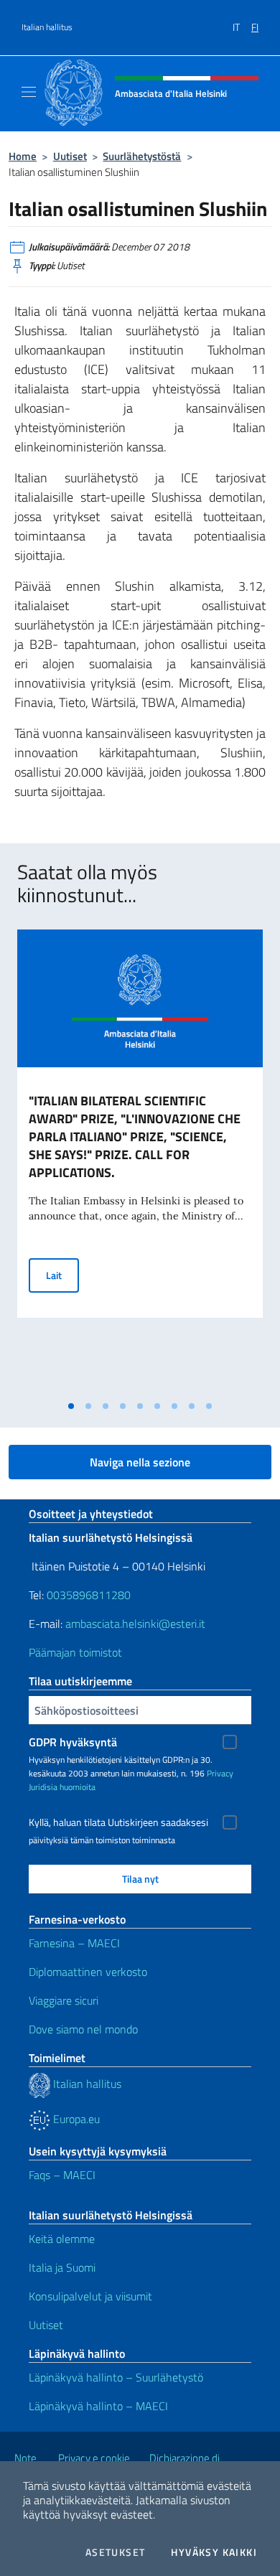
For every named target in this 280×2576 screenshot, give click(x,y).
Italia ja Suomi (62, 2267)
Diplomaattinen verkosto (88, 1972)
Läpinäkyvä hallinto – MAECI (98, 2406)
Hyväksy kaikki (214, 2552)
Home (23, 156)
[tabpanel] (140, 1161)
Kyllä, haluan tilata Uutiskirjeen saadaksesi (118, 1822)
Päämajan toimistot (75, 1652)
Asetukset (116, 2552)
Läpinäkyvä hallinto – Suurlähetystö (116, 2377)
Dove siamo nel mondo (83, 2029)
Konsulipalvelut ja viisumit (90, 2296)
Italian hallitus (47, 27)
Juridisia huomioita (62, 1787)
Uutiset (70, 156)
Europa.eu (75, 2119)
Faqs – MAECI (62, 2175)
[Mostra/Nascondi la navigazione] (29, 92)
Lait (62, 1275)
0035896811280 (89, 1595)
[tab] (71, 1406)
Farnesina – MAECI (74, 1943)
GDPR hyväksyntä (73, 1742)
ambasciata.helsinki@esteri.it (135, 1624)
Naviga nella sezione (140, 1462)
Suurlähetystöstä (142, 156)
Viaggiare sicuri (64, 2000)
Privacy (220, 1773)
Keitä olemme (62, 2239)
